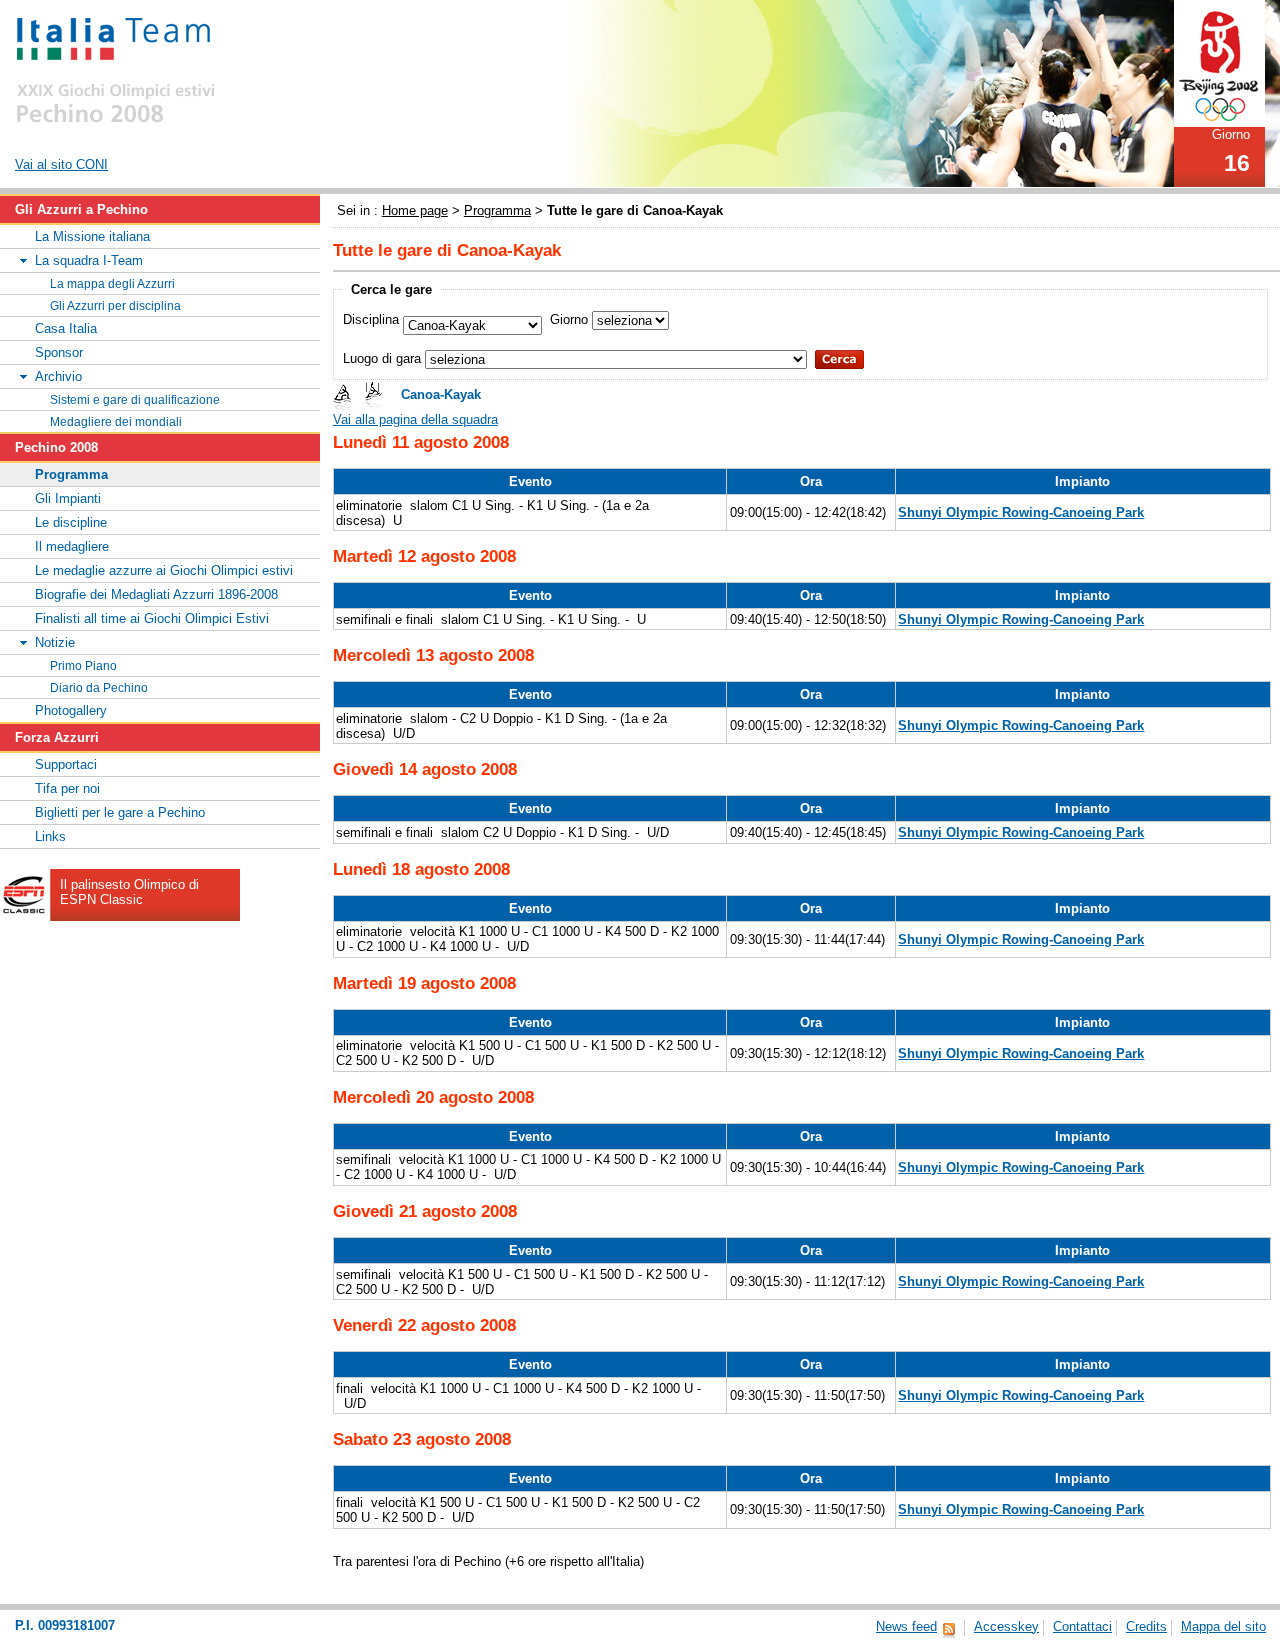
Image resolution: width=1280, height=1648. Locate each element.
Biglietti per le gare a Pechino (120, 812)
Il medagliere (72, 546)
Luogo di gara (382, 358)
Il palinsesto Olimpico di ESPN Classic (129, 892)
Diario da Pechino (99, 687)
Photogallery (71, 710)
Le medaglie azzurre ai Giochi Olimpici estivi (164, 570)
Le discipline (71, 522)
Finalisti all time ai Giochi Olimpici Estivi (152, 618)
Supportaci (66, 764)
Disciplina (371, 319)
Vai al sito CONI (61, 164)
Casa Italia (66, 328)
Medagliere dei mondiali (116, 421)
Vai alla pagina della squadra (415, 419)
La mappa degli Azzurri (112, 283)
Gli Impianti (68, 498)
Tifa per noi (67, 788)
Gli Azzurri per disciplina (115, 305)
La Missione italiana (92, 236)
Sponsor (59, 352)
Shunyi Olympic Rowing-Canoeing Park (1021, 512)
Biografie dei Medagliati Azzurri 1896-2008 (156, 594)
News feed (906, 1626)
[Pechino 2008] (1219, 62)
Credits (1146, 1626)
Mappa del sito (1223, 1626)
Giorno (569, 319)
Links (50, 836)
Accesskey (1006, 1626)
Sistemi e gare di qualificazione (135, 399)
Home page (415, 210)
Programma (497, 210)
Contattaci (1082, 1626)
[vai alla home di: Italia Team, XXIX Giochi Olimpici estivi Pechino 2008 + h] (117, 66)
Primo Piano (83, 665)
